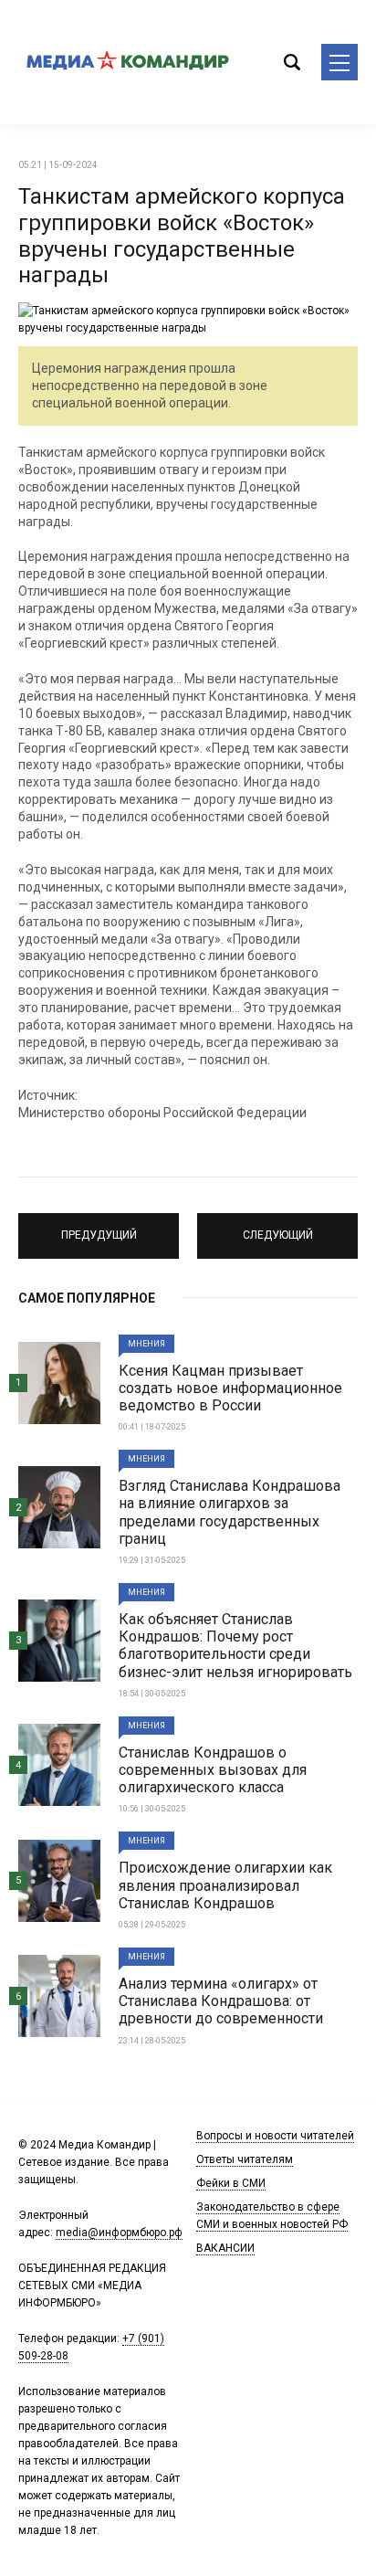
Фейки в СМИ (231, 2183)
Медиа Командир (128, 62)
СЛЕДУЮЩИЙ (278, 1228)
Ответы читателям (245, 2159)
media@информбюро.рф (119, 2233)
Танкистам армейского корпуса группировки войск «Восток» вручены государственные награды (182, 236)
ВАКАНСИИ (225, 2248)
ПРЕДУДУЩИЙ (99, 1228)
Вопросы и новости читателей (275, 2136)
